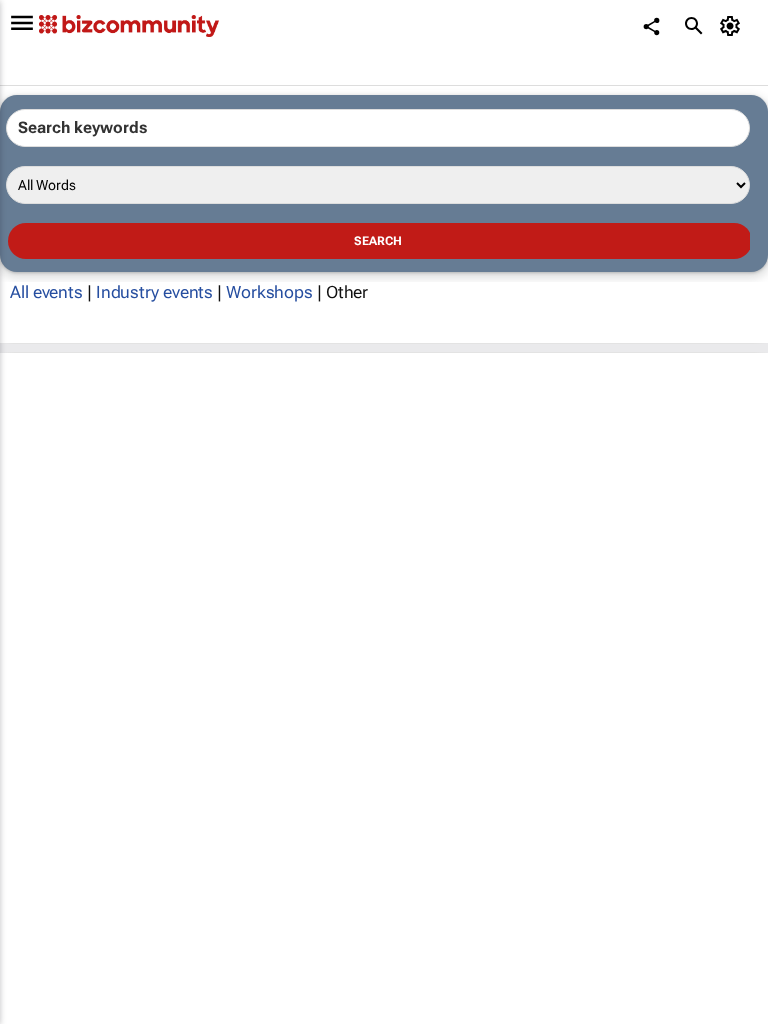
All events (46, 292)
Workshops (269, 292)
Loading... (38, 383)
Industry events (155, 292)
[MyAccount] (733, 26)
